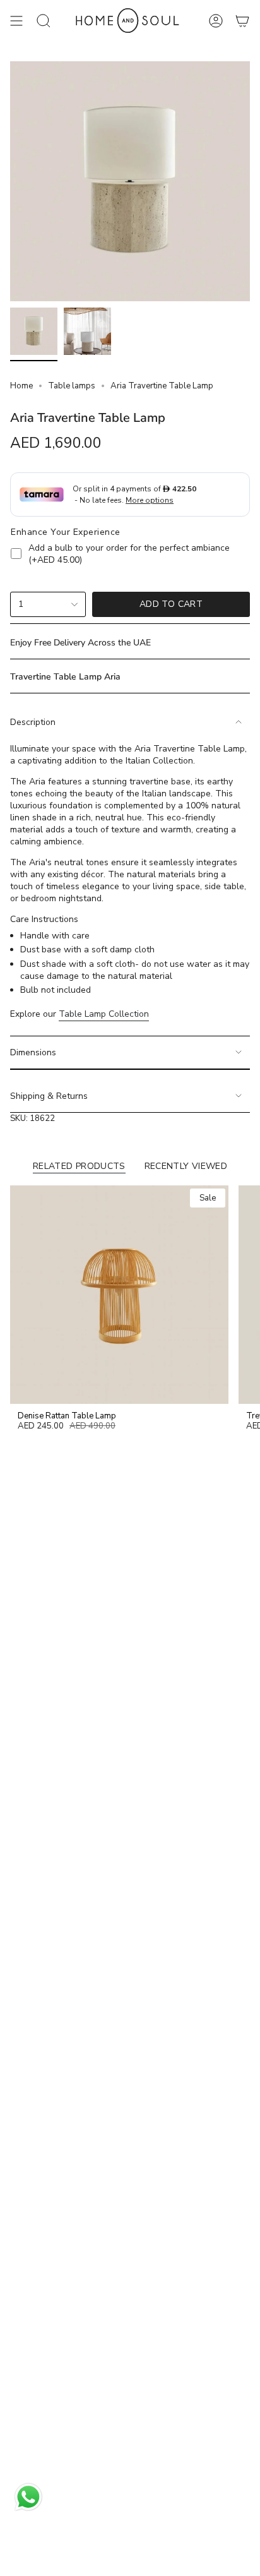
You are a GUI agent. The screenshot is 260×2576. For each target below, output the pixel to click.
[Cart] (242, 21)
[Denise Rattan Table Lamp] (119, 1295)
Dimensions (33, 1052)
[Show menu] (16, 21)
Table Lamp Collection (104, 1014)
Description (33, 722)
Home (21, 386)
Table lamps (72, 386)
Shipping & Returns (49, 1096)
